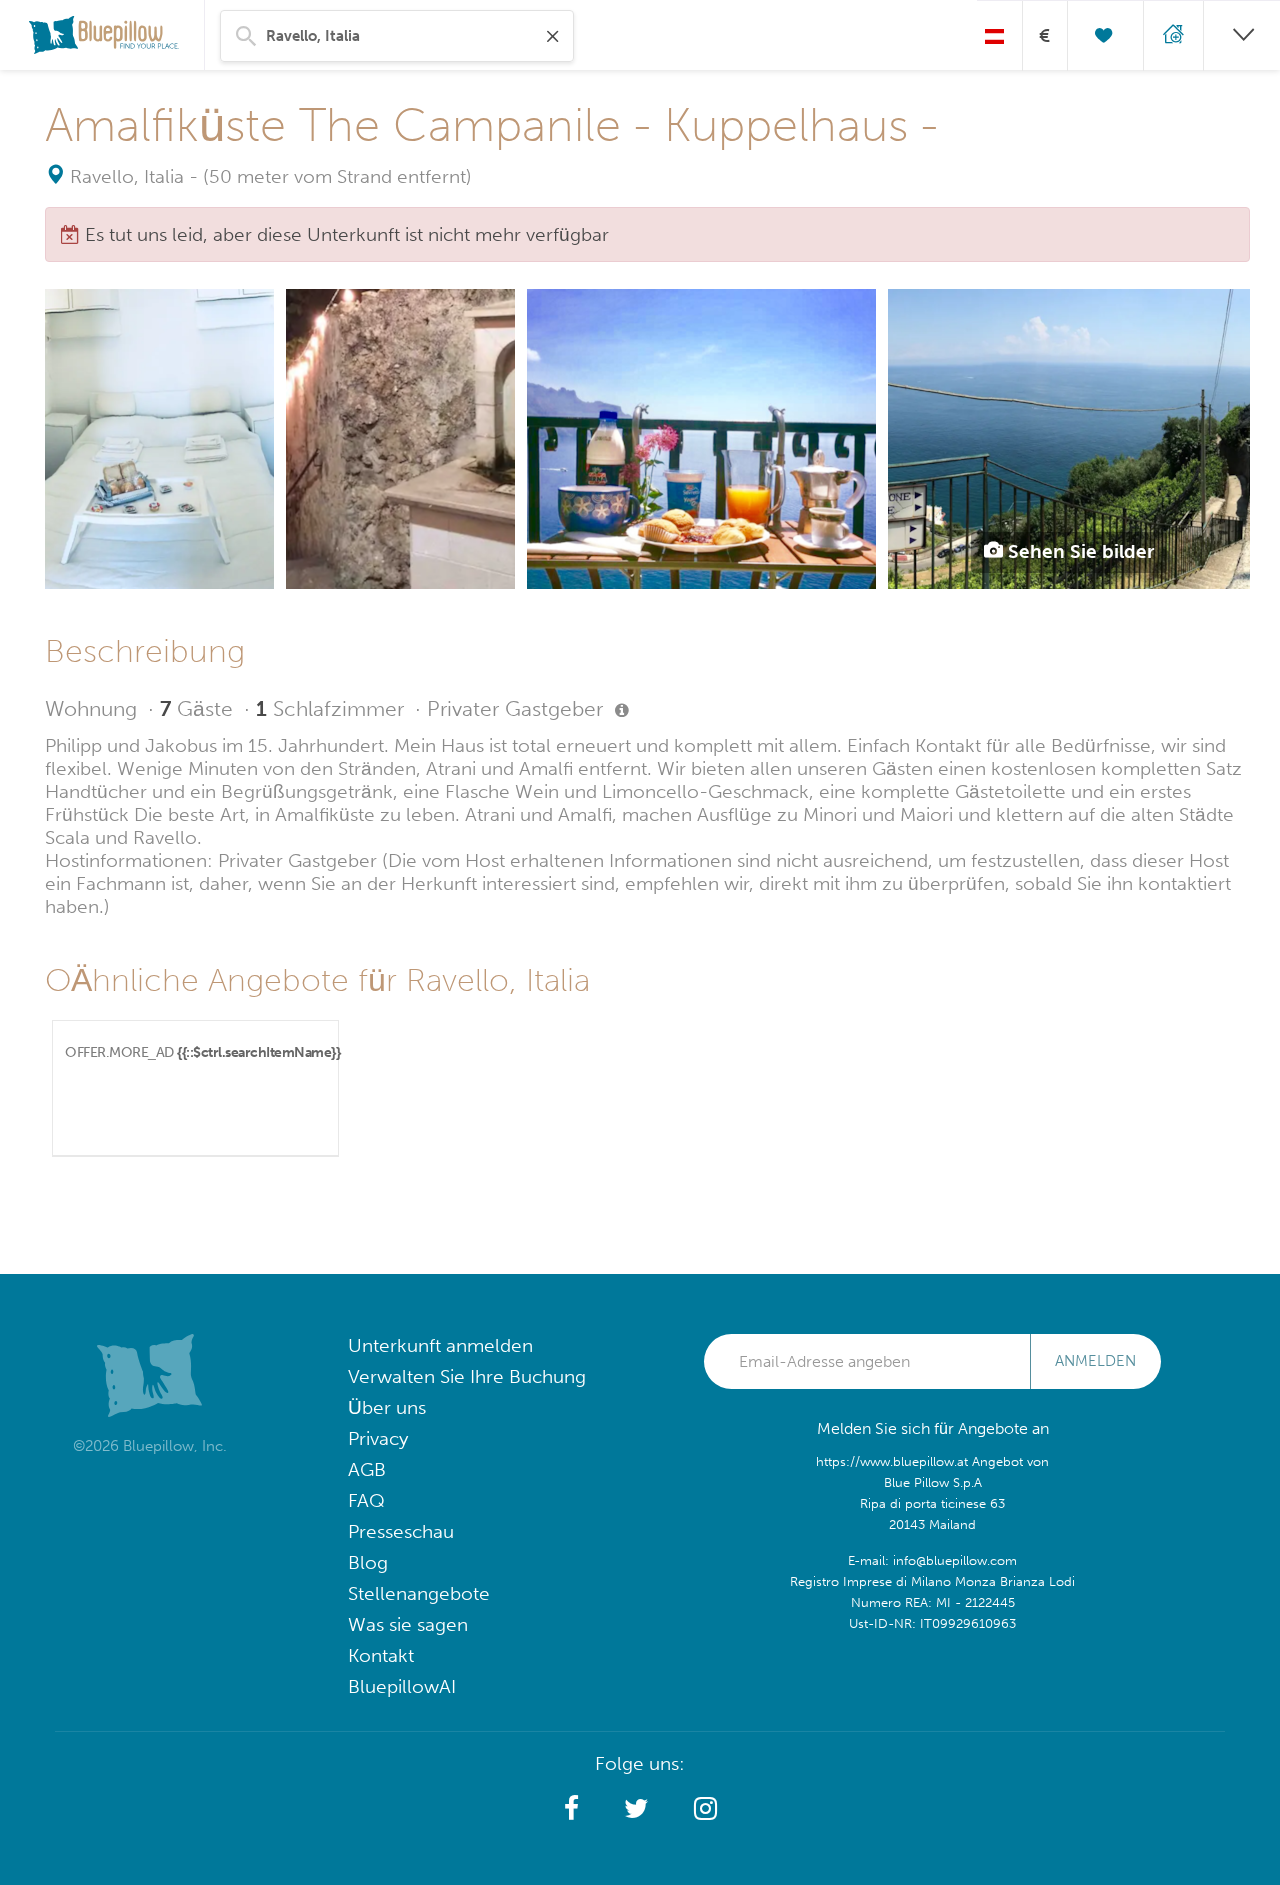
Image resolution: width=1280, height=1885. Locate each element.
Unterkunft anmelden (440, 1345)
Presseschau (401, 1531)
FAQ (366, 1500)
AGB (367, 1469)
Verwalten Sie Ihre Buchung (467, 1376)
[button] (571, 1809)
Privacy (378, 1438)
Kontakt (381, 1655)
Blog (368, 1562)
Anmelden (1095, 1361)
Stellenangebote (419, 1593)
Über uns (387, 1407)
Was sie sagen (408, 1624)
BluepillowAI (402, 1686)
